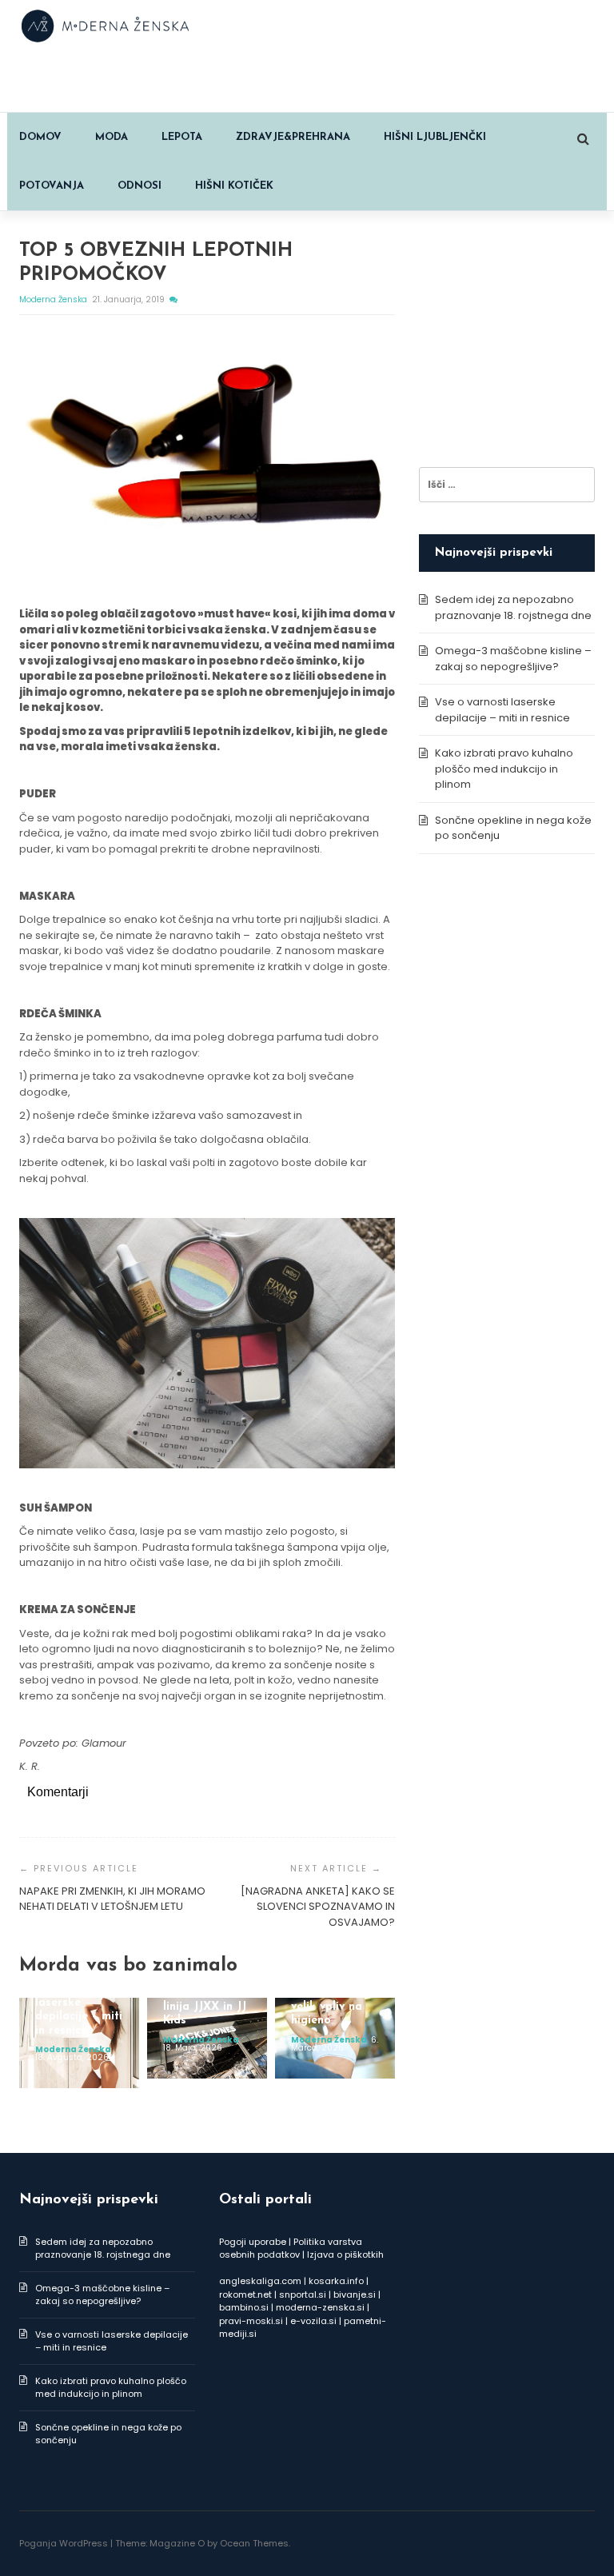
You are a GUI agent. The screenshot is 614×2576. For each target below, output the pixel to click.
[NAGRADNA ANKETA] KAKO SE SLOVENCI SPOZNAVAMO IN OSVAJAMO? (318, 1907)
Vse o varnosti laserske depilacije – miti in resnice (502, 710)
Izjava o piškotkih (345, 2254)
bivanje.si (355, 2294)
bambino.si (244, 2307)
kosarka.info (336, 2281)
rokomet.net (245, 2294)
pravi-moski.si (251, 2321)
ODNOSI (140, 186)
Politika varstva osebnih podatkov (291, 2249)
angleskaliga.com (260, 2281)
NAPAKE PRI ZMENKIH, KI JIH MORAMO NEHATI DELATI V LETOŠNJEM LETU (112, 1899)
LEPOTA (182, 137)
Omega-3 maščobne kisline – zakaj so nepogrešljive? (513, 659)
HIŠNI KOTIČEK (234, 186)
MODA (112, 137)
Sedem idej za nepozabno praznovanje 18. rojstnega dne (513, 607)
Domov (40, 137)
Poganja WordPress (64, 2543)
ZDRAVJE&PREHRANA (293, 137)
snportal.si (303, 2294)
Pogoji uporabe (253, 2242)
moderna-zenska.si (320, 2307)
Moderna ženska (54, 300)
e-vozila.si (313, 2321)
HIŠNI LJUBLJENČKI (435, 137)
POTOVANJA (52, 186)
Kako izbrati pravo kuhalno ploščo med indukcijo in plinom (504, 769)
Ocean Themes (254, 2543)
